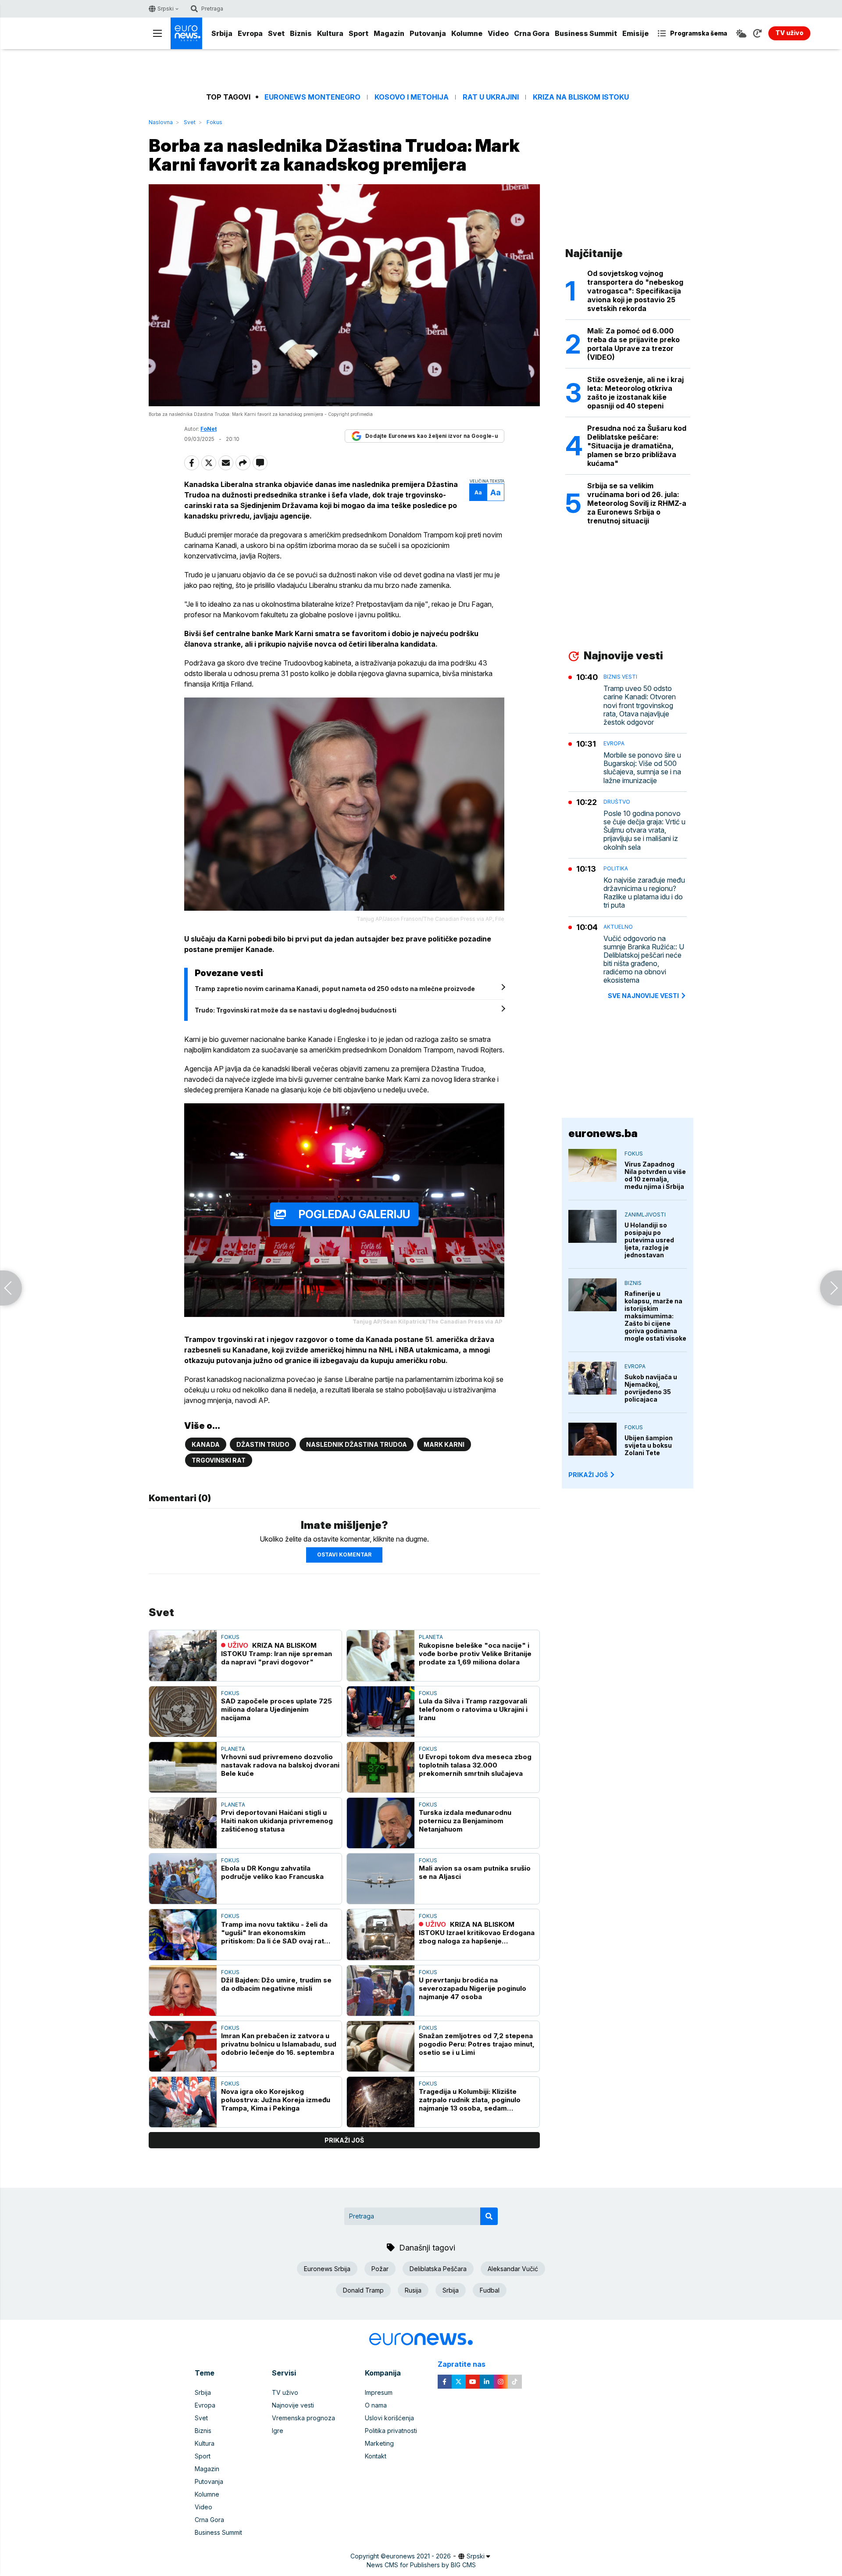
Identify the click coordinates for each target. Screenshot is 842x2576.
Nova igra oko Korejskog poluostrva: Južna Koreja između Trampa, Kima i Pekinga (276, 2100)
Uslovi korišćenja (389, 2418)
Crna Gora (532, 33)
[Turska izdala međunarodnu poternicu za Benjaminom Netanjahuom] (381, 1823)
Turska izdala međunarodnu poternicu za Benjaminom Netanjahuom (465, 1821)
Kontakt (376, 2456)
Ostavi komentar (344, 1555)
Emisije (635, 33)
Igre (278, 2431)
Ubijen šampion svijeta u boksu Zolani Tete (649, 1445)
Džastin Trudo (263, 1444)
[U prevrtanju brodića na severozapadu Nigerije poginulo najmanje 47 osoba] (381, 1991)
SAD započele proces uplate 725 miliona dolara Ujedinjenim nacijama (277, 1709)
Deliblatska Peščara (438, 2269)
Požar (380, 2269)
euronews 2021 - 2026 (418, 2556)
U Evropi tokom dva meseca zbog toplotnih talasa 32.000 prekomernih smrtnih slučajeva (475, 1765)
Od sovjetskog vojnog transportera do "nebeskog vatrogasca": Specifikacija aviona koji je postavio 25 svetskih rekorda (635, 291)
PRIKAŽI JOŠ (588, 1475)
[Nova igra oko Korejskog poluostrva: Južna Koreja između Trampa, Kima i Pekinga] (183, 2102)
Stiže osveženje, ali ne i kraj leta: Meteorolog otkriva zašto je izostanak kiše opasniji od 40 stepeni (635, 393)
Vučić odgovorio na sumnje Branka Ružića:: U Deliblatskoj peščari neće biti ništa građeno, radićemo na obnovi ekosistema (644, 960)
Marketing (379, 2443)
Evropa (250, 33)
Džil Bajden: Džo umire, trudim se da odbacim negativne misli (276, 1984)
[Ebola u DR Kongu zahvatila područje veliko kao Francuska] (183, 1879)
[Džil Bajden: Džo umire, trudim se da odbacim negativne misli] (183, 1991)
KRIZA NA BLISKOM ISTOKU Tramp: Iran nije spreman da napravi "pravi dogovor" (277, 1654)
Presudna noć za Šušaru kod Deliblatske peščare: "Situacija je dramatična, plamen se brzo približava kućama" (637, 446)
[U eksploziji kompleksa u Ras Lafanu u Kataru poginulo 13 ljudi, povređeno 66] (11, 1288)
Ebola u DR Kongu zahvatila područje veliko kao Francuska (272, 1872)
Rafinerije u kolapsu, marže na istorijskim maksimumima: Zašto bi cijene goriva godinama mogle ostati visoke (655, 1316)
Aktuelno (618, 927)
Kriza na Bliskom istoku (581, 97)
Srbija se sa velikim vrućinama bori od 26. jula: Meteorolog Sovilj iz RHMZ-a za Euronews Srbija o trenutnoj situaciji (637, 503)
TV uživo (285, 2392)
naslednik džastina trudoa (357, 1444)
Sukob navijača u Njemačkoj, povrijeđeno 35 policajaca (651, 1388)
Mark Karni (444, 1444)
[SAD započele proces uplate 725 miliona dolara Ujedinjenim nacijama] (183, 1712)
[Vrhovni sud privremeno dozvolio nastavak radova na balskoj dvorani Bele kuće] (183, 1767)
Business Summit (586, 33)
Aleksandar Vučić (513, 2269)
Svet (276, 33)
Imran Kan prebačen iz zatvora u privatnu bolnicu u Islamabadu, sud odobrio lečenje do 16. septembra (279, 2044)
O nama (376, 2405)
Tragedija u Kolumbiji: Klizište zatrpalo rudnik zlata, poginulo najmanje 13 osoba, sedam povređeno (470, 2100)
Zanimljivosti (645, 1215)
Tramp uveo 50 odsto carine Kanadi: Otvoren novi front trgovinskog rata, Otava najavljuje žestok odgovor (640, 705)
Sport (359, 33)
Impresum (379, 2392)
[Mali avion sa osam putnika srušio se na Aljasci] (381, 1879)
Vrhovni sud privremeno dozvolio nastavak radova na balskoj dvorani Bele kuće (280, 1765)
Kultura (330, 33)
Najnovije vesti (293, 2405)
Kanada (206, 1444)
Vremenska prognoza (303, 2418)
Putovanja (428, 33)
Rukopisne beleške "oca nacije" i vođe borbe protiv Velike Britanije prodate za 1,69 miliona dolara (475, 1654)
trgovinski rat (219, 1460)
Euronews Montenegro (312, 97)
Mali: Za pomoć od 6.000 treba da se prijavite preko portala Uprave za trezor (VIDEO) (633, 344)
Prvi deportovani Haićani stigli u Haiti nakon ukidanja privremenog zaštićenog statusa (277, 1821)
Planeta (431, 1637)
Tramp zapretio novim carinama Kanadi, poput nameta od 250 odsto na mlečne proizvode (335, 989)
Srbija (222, 33)
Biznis (301, 33)
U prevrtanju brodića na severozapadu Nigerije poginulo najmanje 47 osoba (473, 1988)
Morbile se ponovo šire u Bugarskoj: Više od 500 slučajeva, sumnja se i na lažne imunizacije (642, 768)
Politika (616, 868)
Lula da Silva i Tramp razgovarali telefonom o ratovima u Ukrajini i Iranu (473, 1709)
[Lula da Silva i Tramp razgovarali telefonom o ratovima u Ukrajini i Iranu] (381, 1712)
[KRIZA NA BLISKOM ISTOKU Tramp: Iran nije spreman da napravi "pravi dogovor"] (183, 1655)
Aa (478, 492)
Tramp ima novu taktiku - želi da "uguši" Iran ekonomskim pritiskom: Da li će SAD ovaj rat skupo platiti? (274, 1933)
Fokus (214, 122)
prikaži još (344, 2140)
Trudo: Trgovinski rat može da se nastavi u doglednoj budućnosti (296, 1010)
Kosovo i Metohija (412, 97)
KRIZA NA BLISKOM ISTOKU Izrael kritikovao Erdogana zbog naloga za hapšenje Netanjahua (477, 1933)
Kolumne (467, 33)
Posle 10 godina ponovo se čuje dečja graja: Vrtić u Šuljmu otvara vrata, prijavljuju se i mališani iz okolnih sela (644, 830)
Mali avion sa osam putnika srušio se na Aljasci (475, 1872)
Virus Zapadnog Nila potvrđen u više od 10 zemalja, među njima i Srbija (655, 1175)
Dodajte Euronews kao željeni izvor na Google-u (432, 436)
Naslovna (161, 122)
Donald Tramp (363, 2290)
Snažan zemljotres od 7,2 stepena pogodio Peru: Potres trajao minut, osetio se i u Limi (477, 2044)
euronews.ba (603, 1133)
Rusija (413, 2290)
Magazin (389, 33)
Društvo (617, 802)
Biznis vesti (620, 677)
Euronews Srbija (327, 2269)
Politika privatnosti (391, 2431)
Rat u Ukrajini (491, 97)
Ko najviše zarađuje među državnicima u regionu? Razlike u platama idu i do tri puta (644, 893)
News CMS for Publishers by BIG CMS (421, 2565)
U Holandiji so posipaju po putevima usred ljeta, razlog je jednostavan (649, 1240)
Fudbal (490, 2290)
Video (498, 33)
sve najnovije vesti (643, 996)
